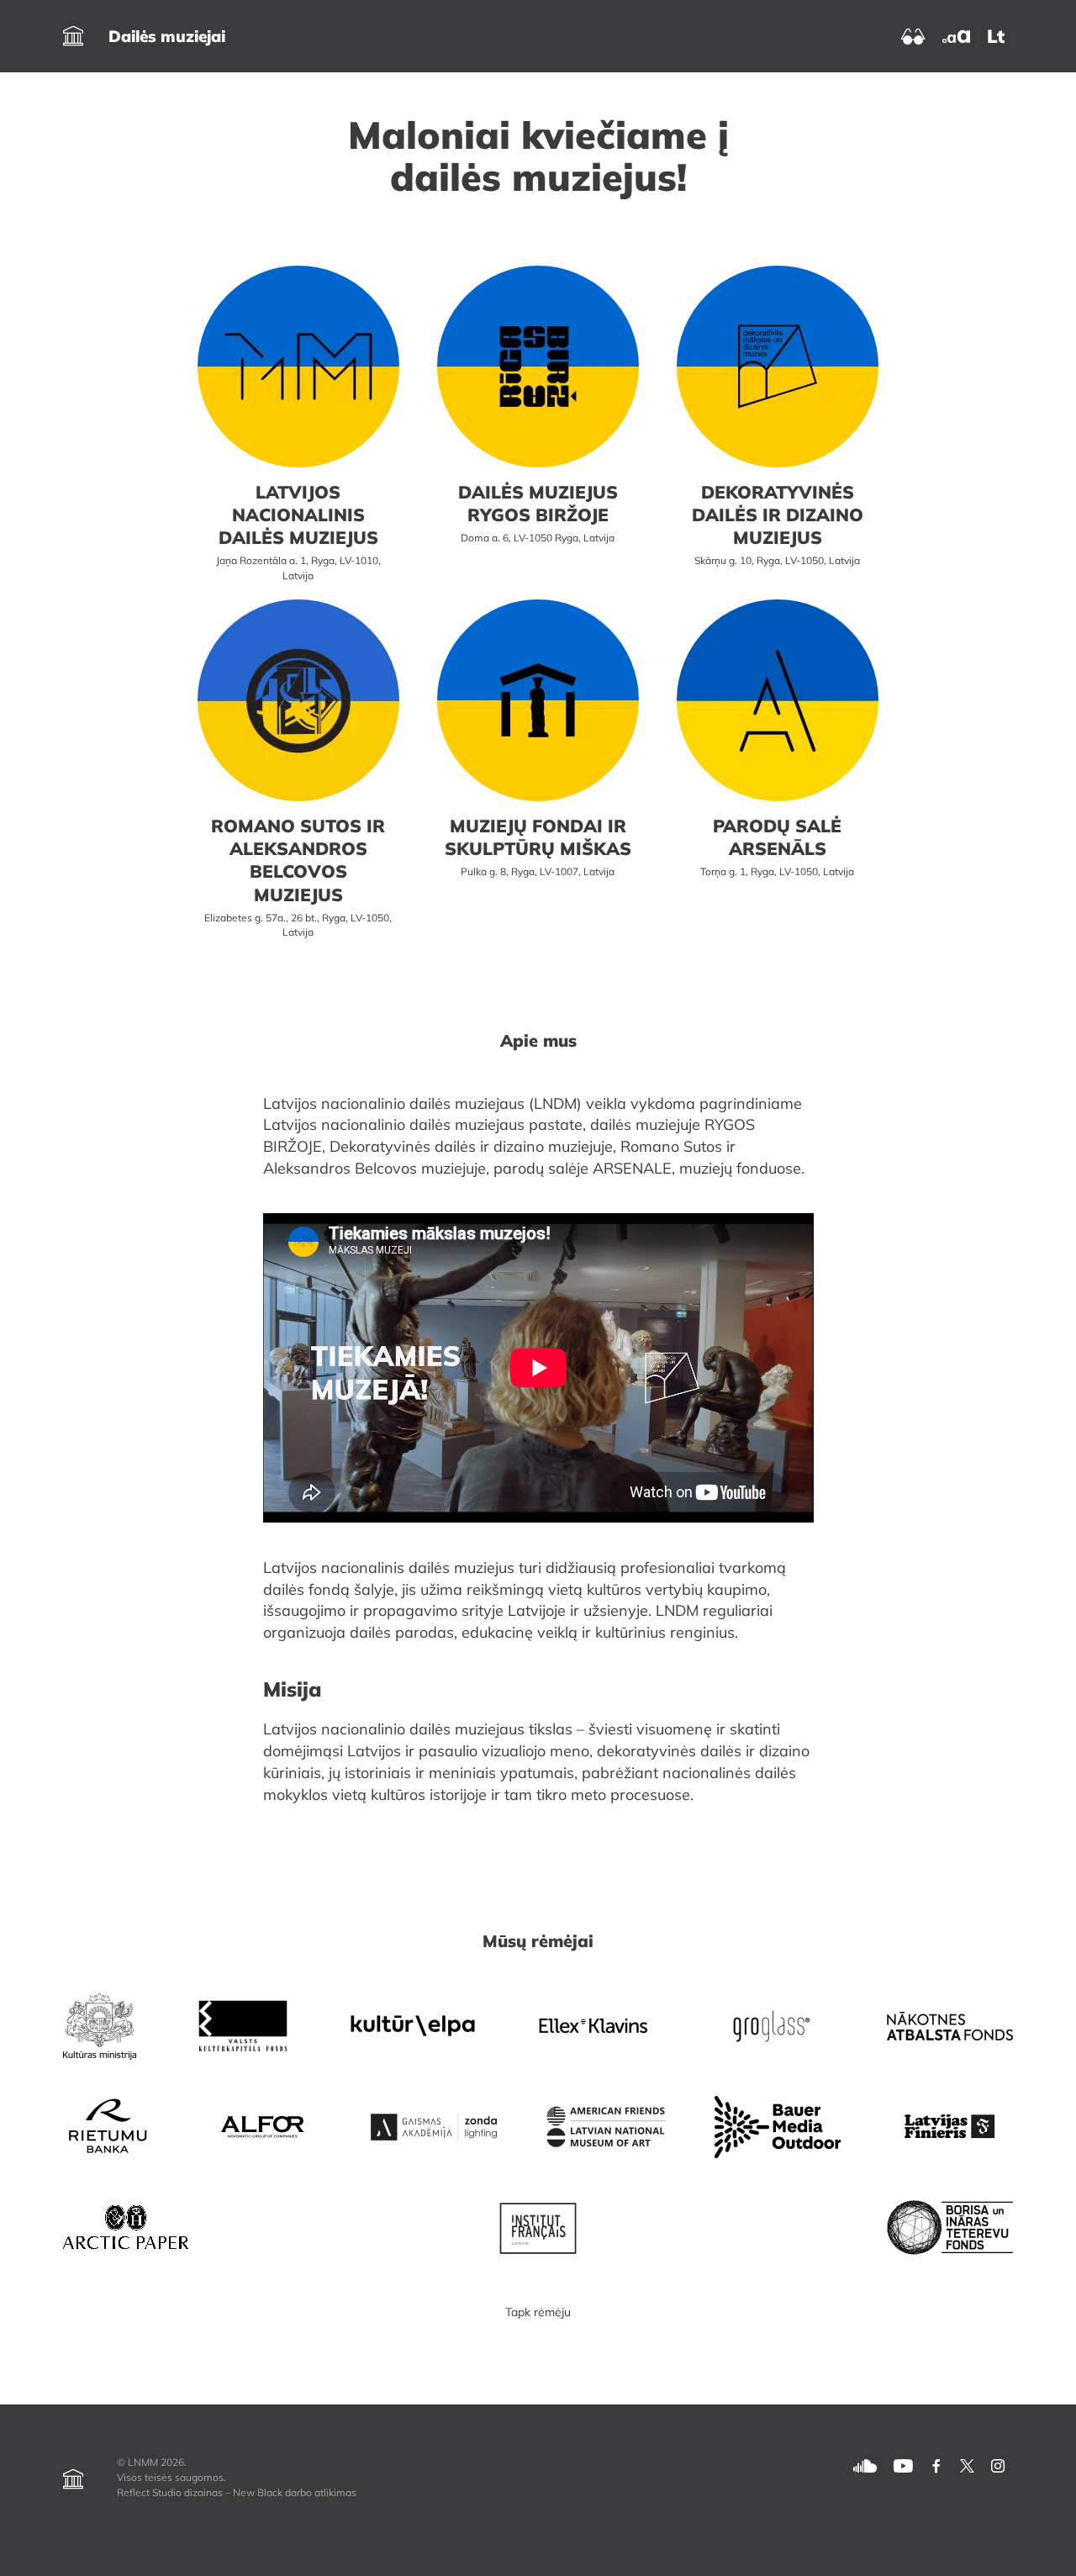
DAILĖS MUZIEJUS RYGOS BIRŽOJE (538, 503)
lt (996, 36)
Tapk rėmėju (538, 2312)
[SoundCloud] (865, 2465)
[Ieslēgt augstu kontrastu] (913, 35)
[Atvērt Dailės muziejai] (73, 36)
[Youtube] (903, 2465)
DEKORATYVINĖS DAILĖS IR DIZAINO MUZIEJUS (778, 515)
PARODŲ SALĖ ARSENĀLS (777, 837)
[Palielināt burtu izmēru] (956, 35)
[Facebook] (936, 2465)
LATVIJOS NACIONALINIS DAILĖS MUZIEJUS (298, 515)
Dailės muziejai (167, 36)
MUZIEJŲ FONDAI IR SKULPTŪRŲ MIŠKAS (538, 837)
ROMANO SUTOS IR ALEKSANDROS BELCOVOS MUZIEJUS (298, 860)
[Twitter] (967, 2465)
